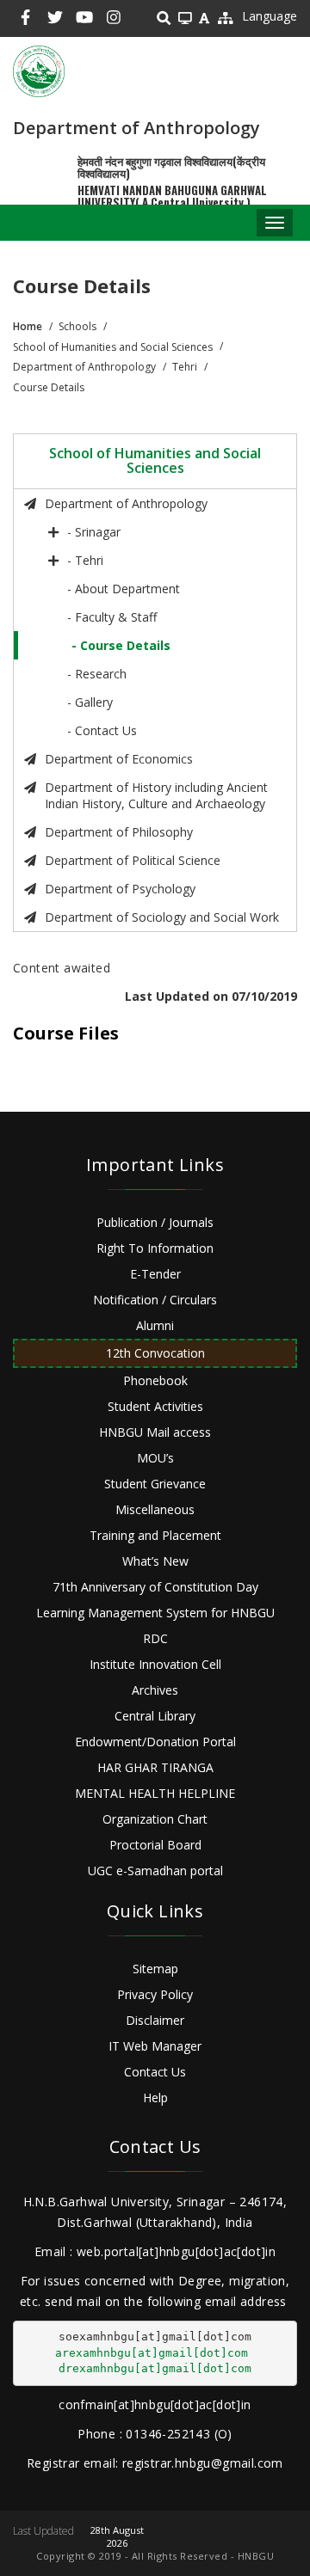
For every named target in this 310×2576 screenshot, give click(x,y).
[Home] (39, 71)
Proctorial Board (155, 1845)
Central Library (155, 1716)
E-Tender (155, 1274)
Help (155, 2098)
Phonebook (155, 1380)
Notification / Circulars (155, 1300)
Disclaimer (155, 2020)
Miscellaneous (155, 1509)
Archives (155, 1690)
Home (28, 326)
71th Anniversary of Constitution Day (155, 1587)
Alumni (155, 1325)
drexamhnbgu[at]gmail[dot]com (155, 2368)
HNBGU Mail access (155, 1432)
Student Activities (155, 1406)
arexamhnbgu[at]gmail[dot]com (152, 2353)
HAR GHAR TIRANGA (155, 1767)
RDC (155, 1638)
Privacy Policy (155, 1994)
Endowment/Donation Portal (155, 1742)
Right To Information (155, 1248)
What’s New (155, 1561)
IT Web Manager (155, 2046)
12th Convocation (155, 1353)
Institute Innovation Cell (155, 1664)
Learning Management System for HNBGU (155, 1613)
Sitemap (155, 1969)
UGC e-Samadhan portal (155, 1871)
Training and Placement (155, 1535)
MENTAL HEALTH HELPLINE (155, 1793)
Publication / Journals (155, 1222)
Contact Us (155, 2072)
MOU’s (155, 1458)
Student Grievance (155, 1484)
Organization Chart (155, 1819)
